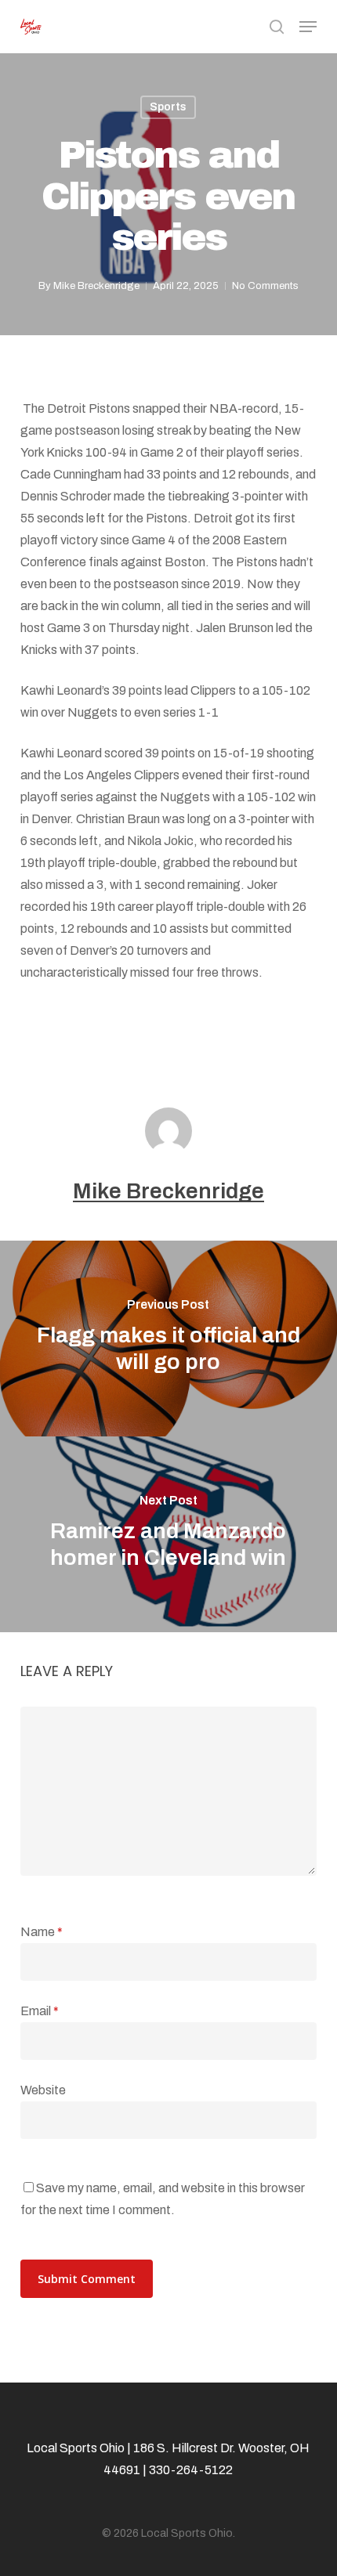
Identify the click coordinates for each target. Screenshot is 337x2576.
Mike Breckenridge (96, 286)
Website (43, 2090)
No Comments (265, 286)
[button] (308, 27)
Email (40, 2011)
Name (42, 1932)
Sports (168, 107)
